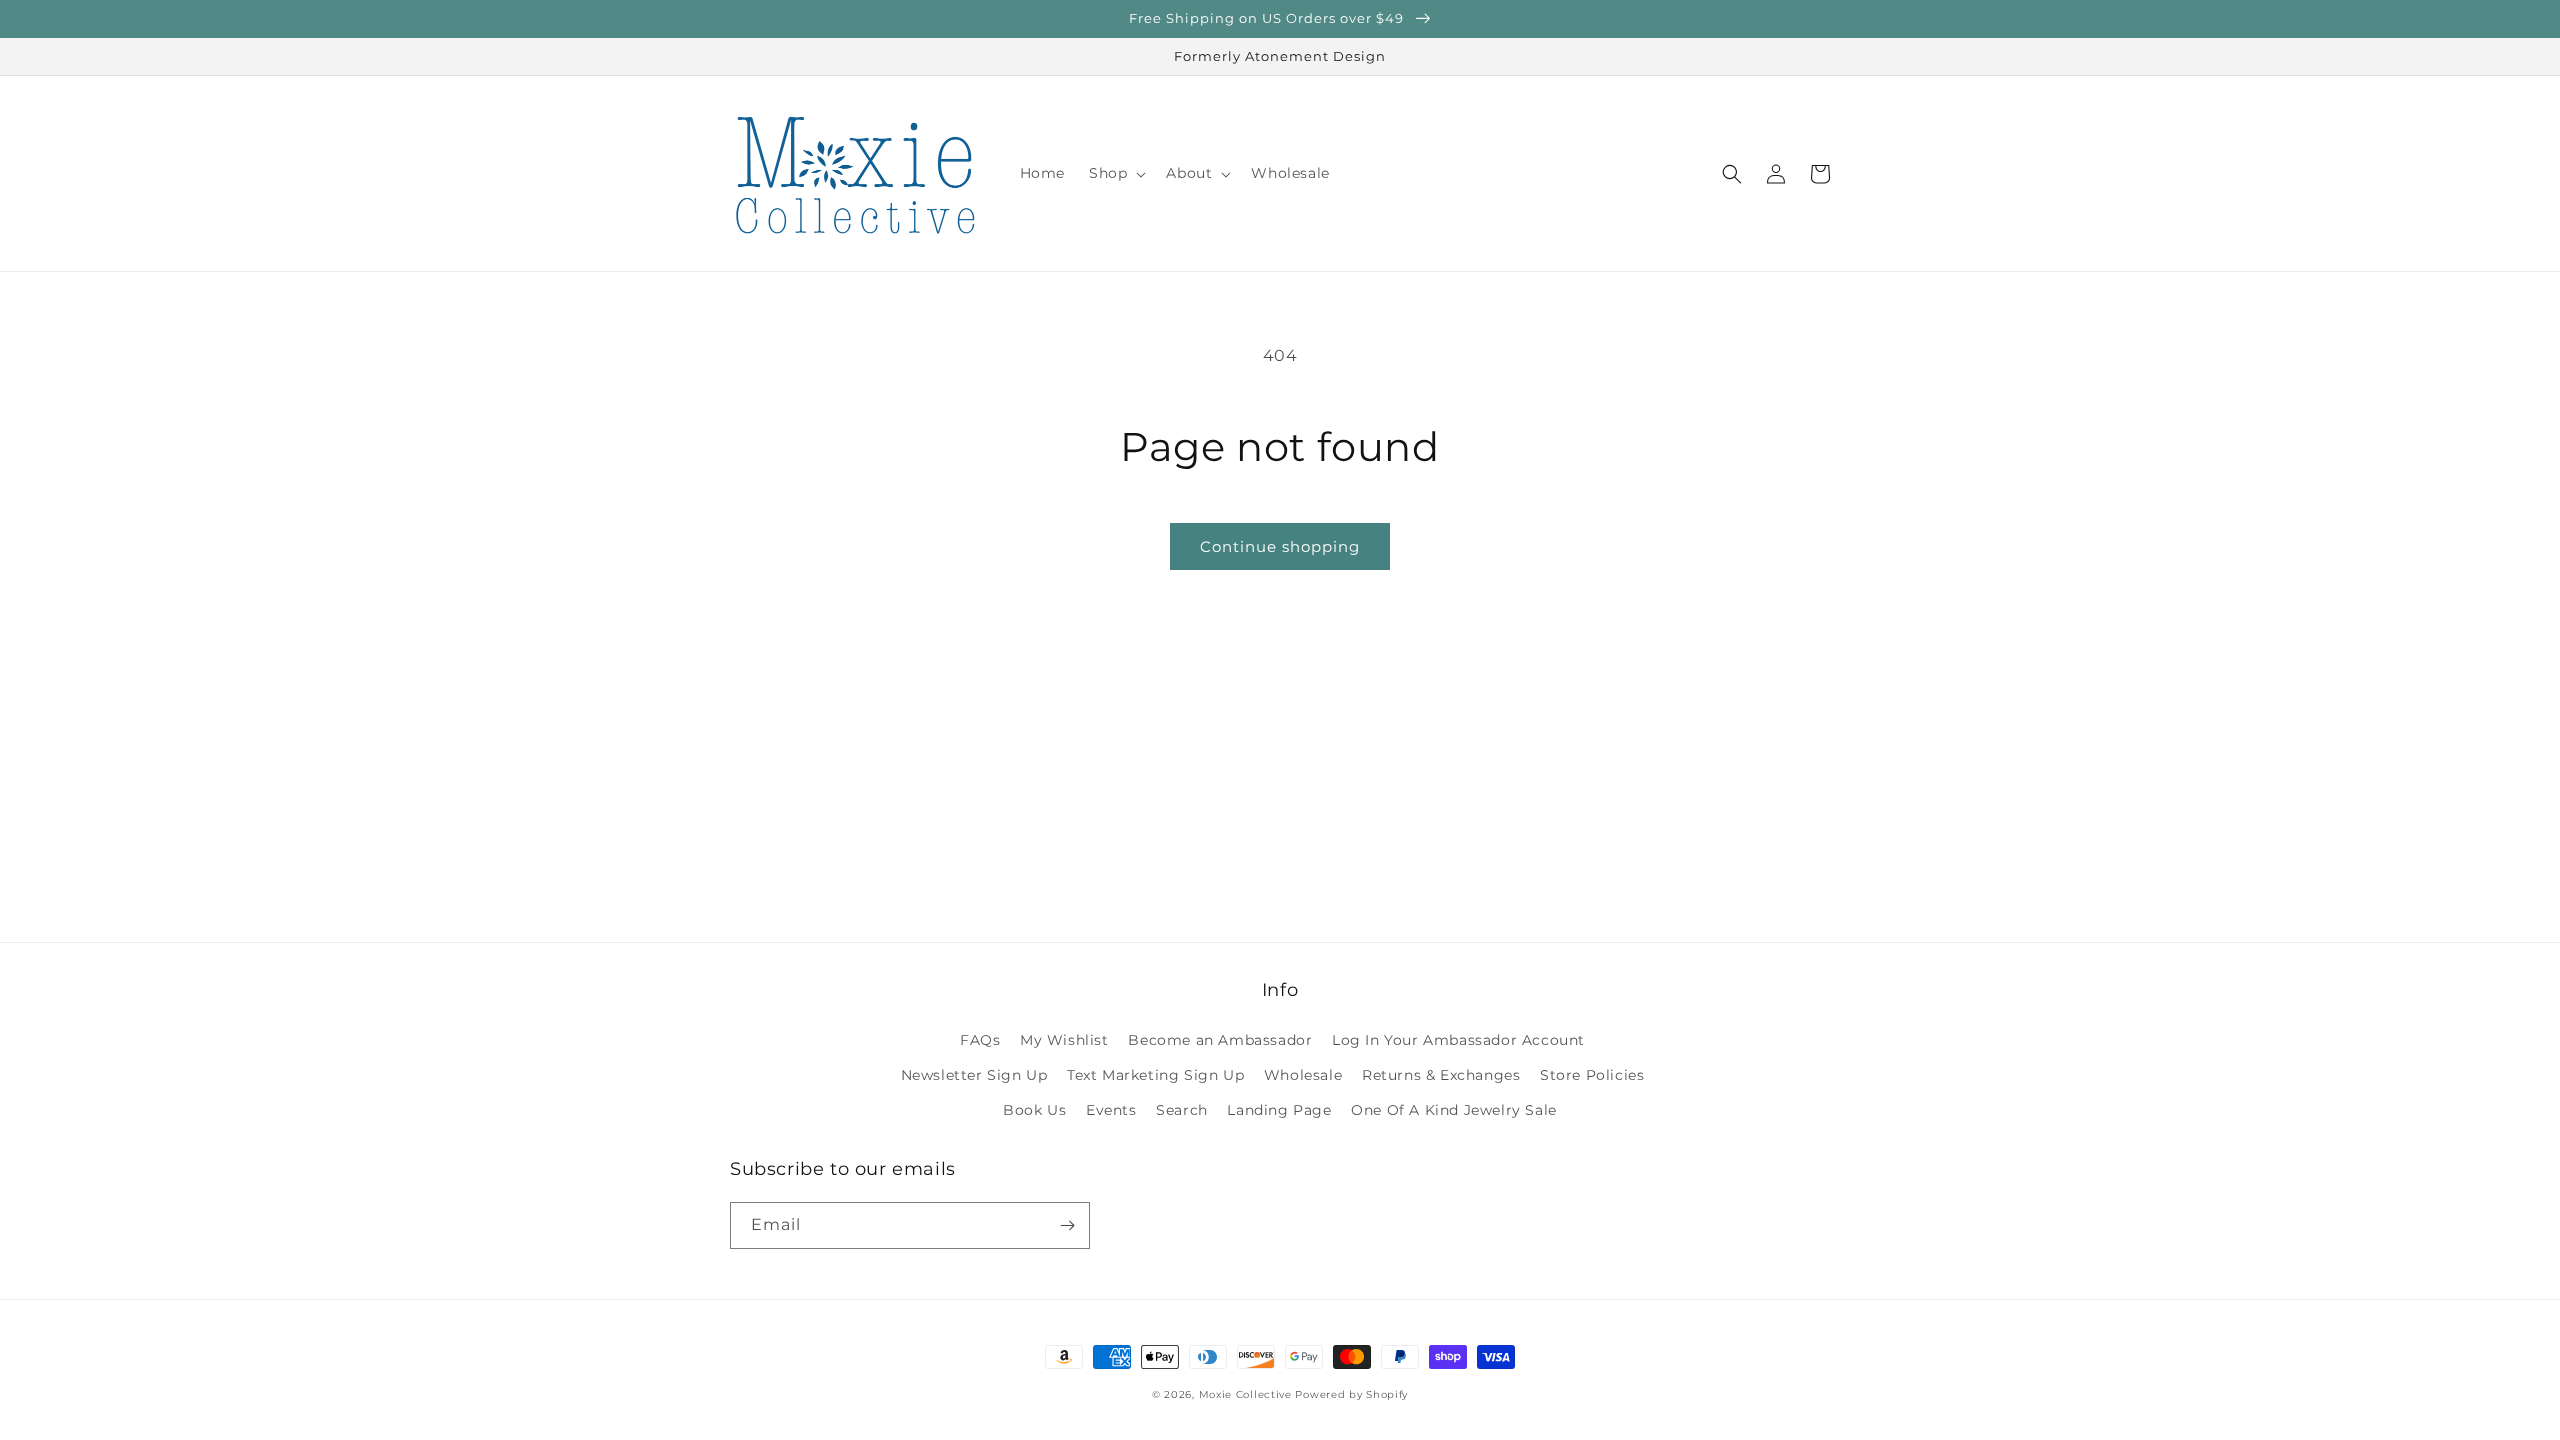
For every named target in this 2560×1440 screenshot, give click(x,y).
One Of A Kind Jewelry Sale (1454, 1110)
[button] (1115, 173)
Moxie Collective (1245, 1394)
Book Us (1034, 1110)
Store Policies (1592, 1075)
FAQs (980, 1040)
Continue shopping (1280, 546)
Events (1111, 1110)
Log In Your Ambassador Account (1458, 1040)
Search (1182, 1110)
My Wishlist (1064, 1040)
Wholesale (1303, 1075)
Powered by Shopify (1351, 1394)
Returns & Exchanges (1441, 1075)
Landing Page (1279, 1110)
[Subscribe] (1067, 1225)
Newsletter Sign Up (974, 1075)
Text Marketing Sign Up (1155, 1075)
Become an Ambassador (1220, 1040)
